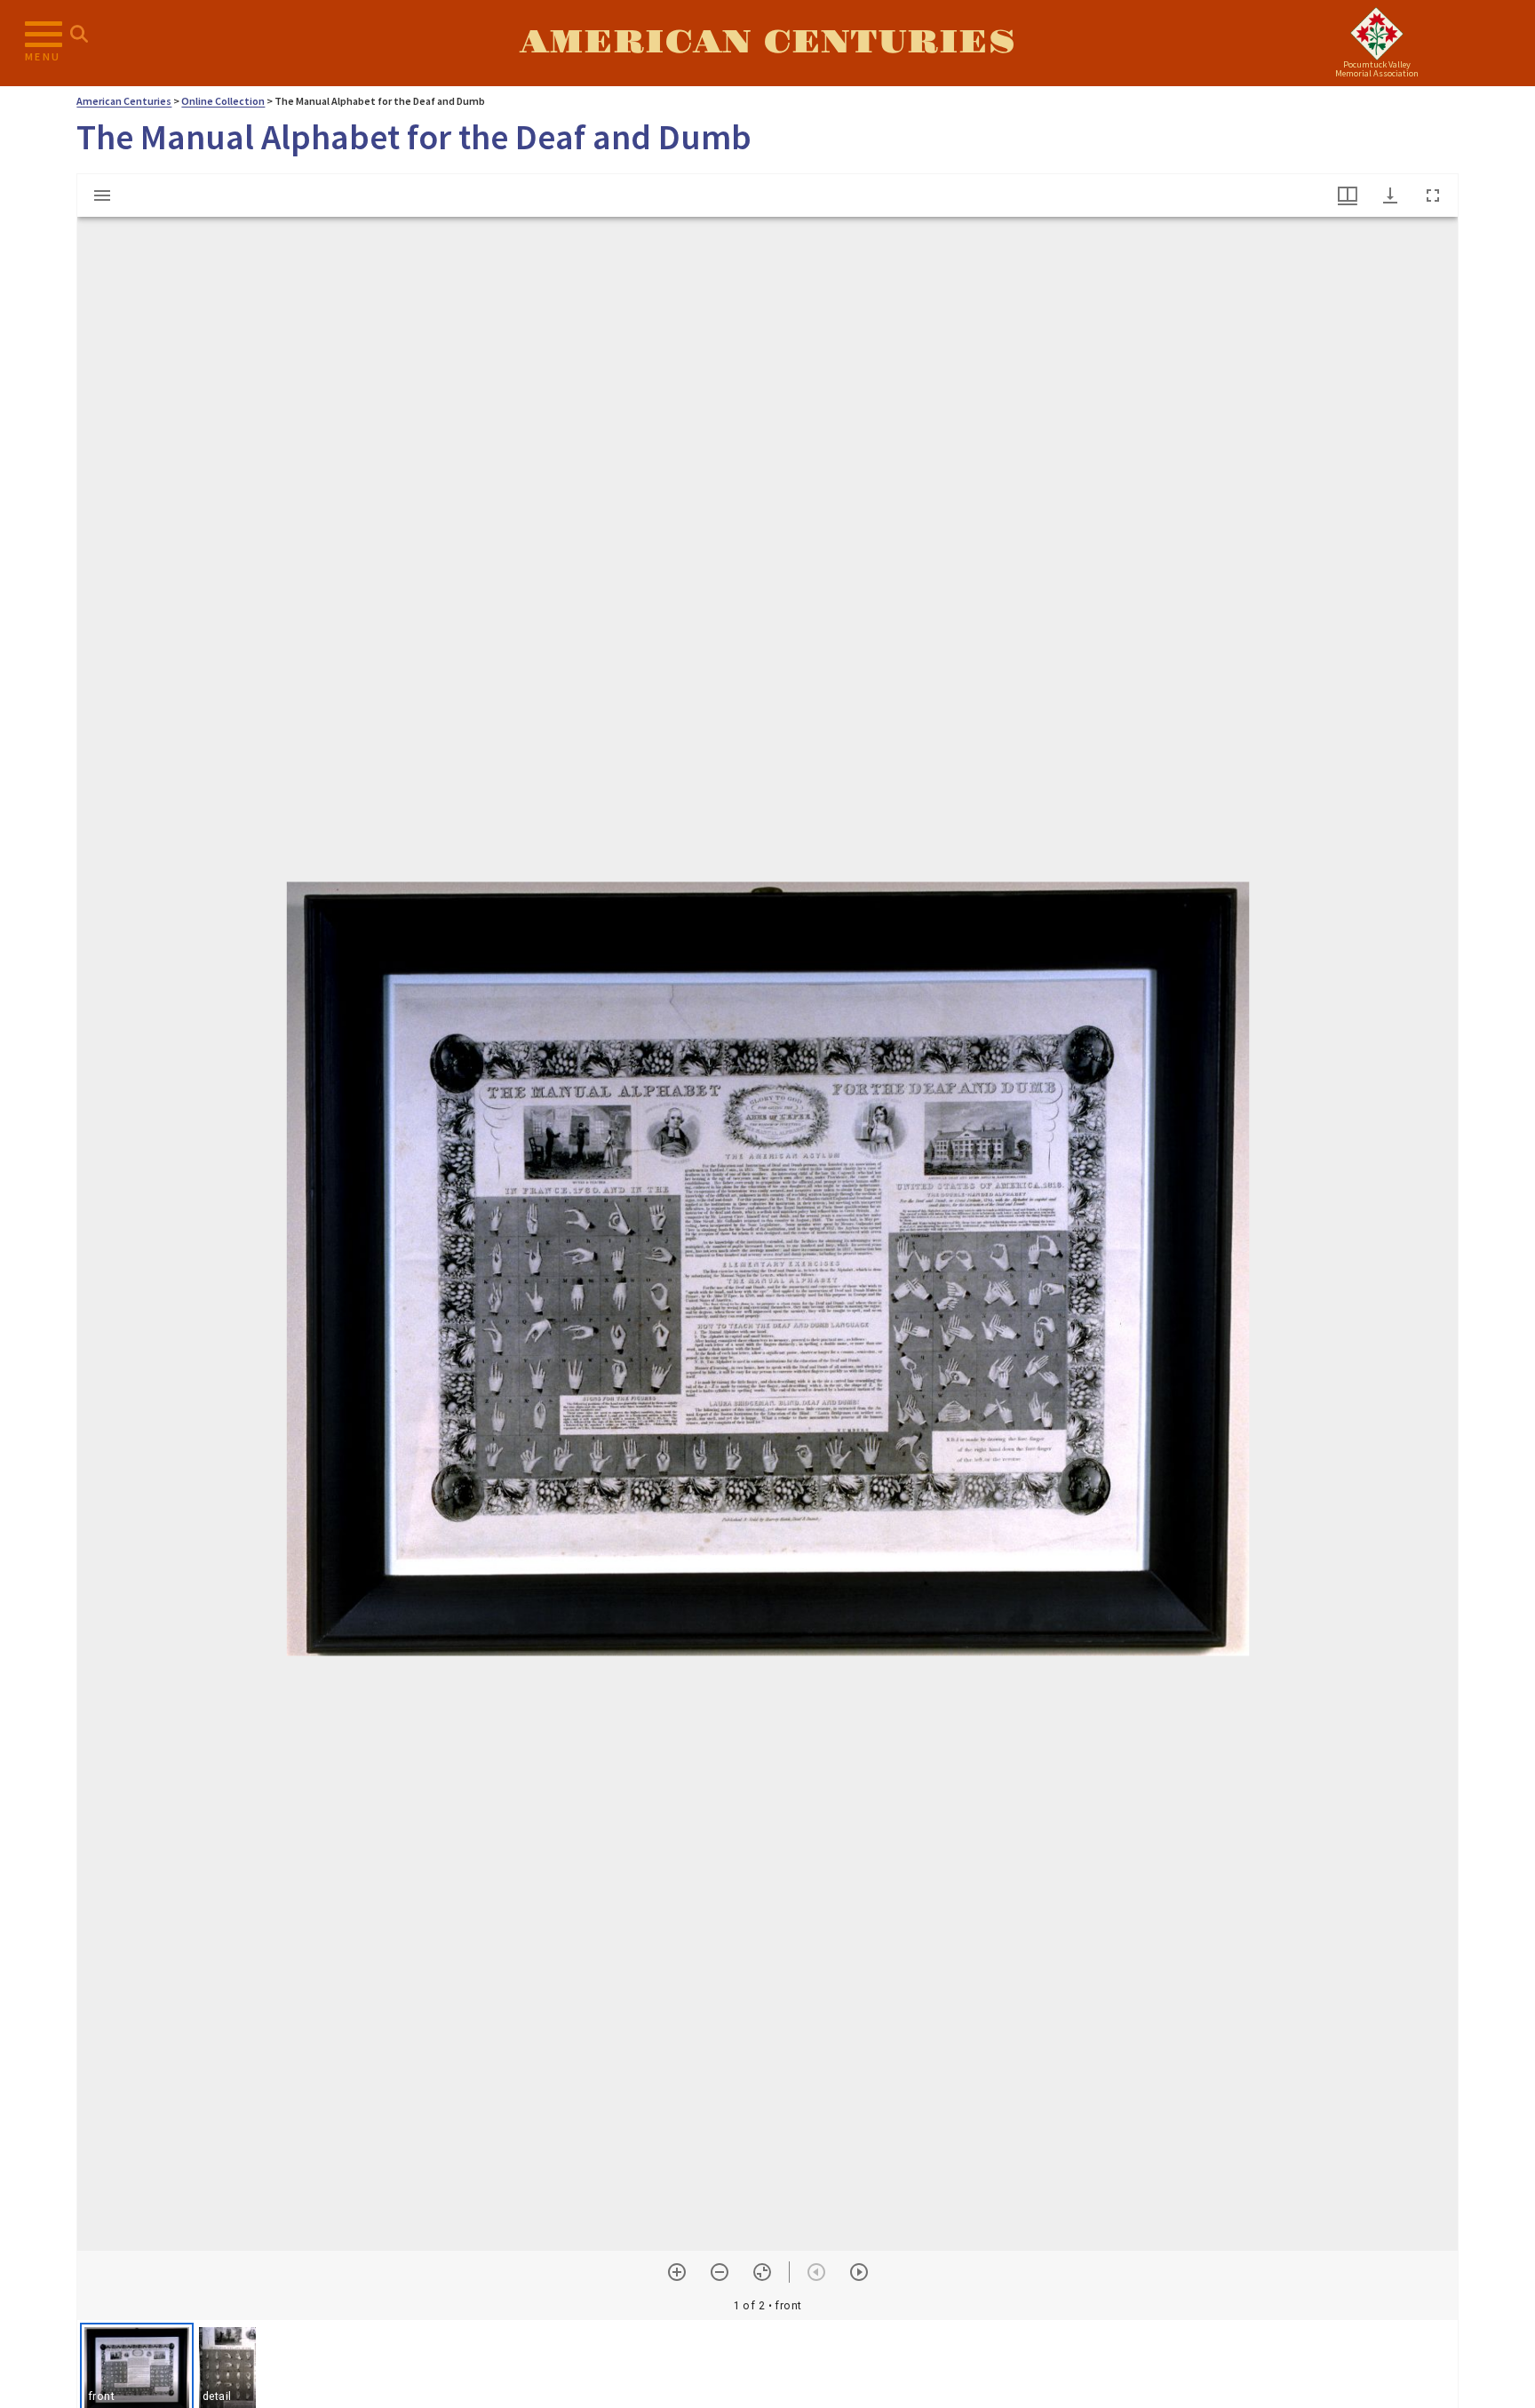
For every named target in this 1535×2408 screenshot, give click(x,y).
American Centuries (767, 43)
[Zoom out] (720, 2272)
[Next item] (859, 2272)
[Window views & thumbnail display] (1348, 195)
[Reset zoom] (762, 2272)
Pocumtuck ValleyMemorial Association (1377, 69)
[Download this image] (1390, 195)
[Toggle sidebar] (102, 195)
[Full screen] (1433, 195)
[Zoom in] (677, 2272)
